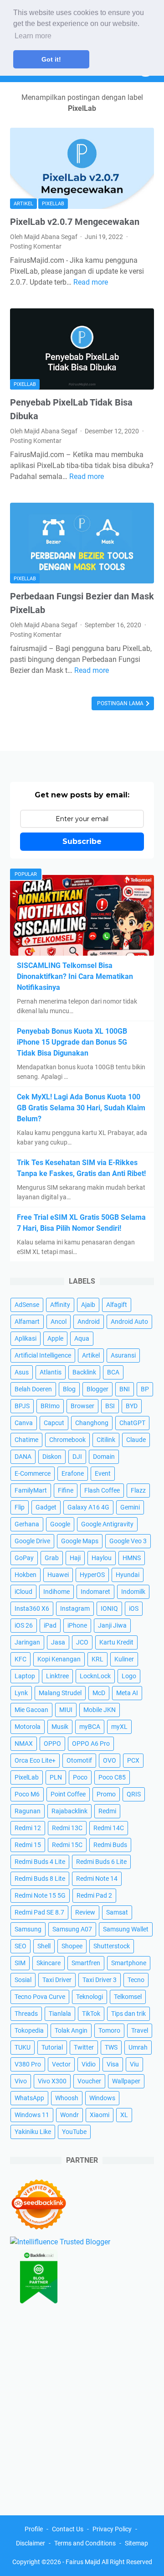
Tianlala (60, 2014)
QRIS (134, 1794)
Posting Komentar (36, 246)
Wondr (69, 2115)
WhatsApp (29, 2098)
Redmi (107, 1811)
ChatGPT (132, 1423)
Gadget (46, 1507)
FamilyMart (31, 1490)
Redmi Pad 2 (94, 1895)
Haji (75, 1558)
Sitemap (136, 2543)
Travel (140, 2030)
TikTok (91, 2014)
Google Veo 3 (128, 1541)
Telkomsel (128, 1997)
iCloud (23, 1592)
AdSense (27, 1305)
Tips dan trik (128, 2014)
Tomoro (109, 2030)
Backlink (84, 1372)
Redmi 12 (28, 1828)
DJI (77, 1457)
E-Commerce (33, 1473)
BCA (113, 1372)
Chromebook (67, 1440)
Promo (106, 1794)
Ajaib (88, 1305)
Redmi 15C (67, 1845)
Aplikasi (26, 1338)
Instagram (75, 1608)
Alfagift (117, 1305)
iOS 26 (24, 1625)
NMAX (24, 1743)
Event (103, 1473)
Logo (129, 1676)
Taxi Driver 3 (100, 1980)
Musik (60, 1727)
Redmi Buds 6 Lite (101, 1862)
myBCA (90, 1727)
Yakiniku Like (33, 2132)
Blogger (97, 1389)
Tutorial (52, 2047)
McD (99, 1693)
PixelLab (53, 204)
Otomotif (79, 1760)
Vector (61, 2064)
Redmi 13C (67, 1828)
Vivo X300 (52, 2081)
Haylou (102, 1558)
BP (145, 1389)
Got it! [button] (51, 59)
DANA (23, 1457)
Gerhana (27, 1524)
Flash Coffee (102, 1490)
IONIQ (109, 1608)
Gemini (130, 1507)
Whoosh (67, 2098)
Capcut (54, 1423)
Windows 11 (32, 2115)
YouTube (74, 2132)
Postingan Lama (121, 703)
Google (60, 1524)
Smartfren (86, 1963)
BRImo (50, 1406)
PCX (133, 1760)
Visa (113, 2064)
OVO (110, 1760)
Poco (80, 1777)
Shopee (72, 1946)
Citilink (106, 1440)
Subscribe (82, 841)
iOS (134, 1608)
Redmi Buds (110, 1845)
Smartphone (129, 1963)
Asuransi (123, 1355)
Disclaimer (31, 2543)
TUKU (23, 2047)
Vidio (89, 2064)
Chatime (26, 1440)
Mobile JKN (100, 1710)
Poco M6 (27, 1794)
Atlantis (51, 1372)
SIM (20, 1963)
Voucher (89, 2081)
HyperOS (92, 1575)
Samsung (28, 1929)
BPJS (22, 1406)
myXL (119, 1727)
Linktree (57, 1676)
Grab (52, 1558)
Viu (134, 2064)
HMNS (132, 1558)
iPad (50, 1625)
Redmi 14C (109, 1828)
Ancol (59, 1322)
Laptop (25, 1676)
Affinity (60, 1305)
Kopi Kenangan (59, 1659)
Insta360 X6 (32, 1608)
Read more (91, 282)
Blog (69, 1389)
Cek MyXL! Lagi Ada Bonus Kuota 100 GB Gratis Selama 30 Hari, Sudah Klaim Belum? (81, 1108)
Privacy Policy (112, 2529)
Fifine (66, 1490)
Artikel (23, 204)
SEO (20, 1946)
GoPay (24, 1558)
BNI (125, 1389)
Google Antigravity (107, 1524)
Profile (34, 2529)
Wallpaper (126, 2081)
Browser (82, 1406)
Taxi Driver (57, 1980)
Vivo (21, 2081)
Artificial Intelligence (43, 1355)
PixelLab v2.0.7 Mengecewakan (75, 222)
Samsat (117, 1912)
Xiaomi (100, 2115)
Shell (44, 1946)
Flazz (138, 1490)
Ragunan (28, 1811)
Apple (55, 1338)
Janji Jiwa (112, 1625)
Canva (24, 1423)
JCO (82, 1642)
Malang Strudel (60, 1693)
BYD (132, 1406)
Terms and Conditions (85, 2543)
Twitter (84, 2047)
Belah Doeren (33, 1389)
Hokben (26, 1575)
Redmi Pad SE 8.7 (39, 1912)
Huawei (58, 1575)
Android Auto (129, 1322)
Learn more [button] (33, 36)
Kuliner (124, 1659)
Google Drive (32, 1541)
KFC (20, 1659)
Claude (136, 1440)
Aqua (82, 1338)
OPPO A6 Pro (91, 1743)
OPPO (52, 1743)
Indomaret (95, 1592)
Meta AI (127, 1693)
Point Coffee (68, 1794)
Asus (22, 1372)
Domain (104, 1457)
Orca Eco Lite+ (35, 1760)
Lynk (21, 1693)
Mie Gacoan (31, 1710)
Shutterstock (112, 1946)
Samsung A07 (72, 1929)
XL (124, 2115)
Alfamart (27, 1322)
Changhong (92, 1423)
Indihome (56, 1592)
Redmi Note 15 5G (40, 1895)
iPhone (77, 1625)
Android (89, 1322)
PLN (56, 1777)
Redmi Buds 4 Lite (40, 1862)
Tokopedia (29, 2030)
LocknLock (95, 1676)
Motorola (28, 1727)
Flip (20, 1507)
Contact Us (68, 2529)
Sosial (23, 1980)
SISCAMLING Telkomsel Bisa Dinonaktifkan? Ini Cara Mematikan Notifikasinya (75, 976)
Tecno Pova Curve (40, 1997)
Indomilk (133, 1592)
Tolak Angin (71, 2030)
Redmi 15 (28, 1845)
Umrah (138, 2047)
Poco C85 (112, 1777)
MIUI (66, 1710)
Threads (26, 2014)
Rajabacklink (69, 1811)
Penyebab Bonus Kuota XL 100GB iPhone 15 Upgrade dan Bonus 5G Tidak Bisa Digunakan (72, 1042)
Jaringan (27, 1642)
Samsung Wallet (126, 1929)
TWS (111, 2047)
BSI (110, 1406)
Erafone (73, 1473)
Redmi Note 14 (97, 1879)
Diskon (52, 1457)
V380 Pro (28, 2064)
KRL (97, 1659)
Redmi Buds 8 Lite (40, 1879)
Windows (102, 2098)
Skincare (49, 1963)
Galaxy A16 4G (88, 1507)
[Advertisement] (82, 2407)
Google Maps (80, 1541)
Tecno (136, 1980)
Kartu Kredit (116, 1642)
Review (85, 1912)
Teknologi (90, 1997)
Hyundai (128, 1575)
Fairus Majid (83, 2562)
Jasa (58, 1642)
